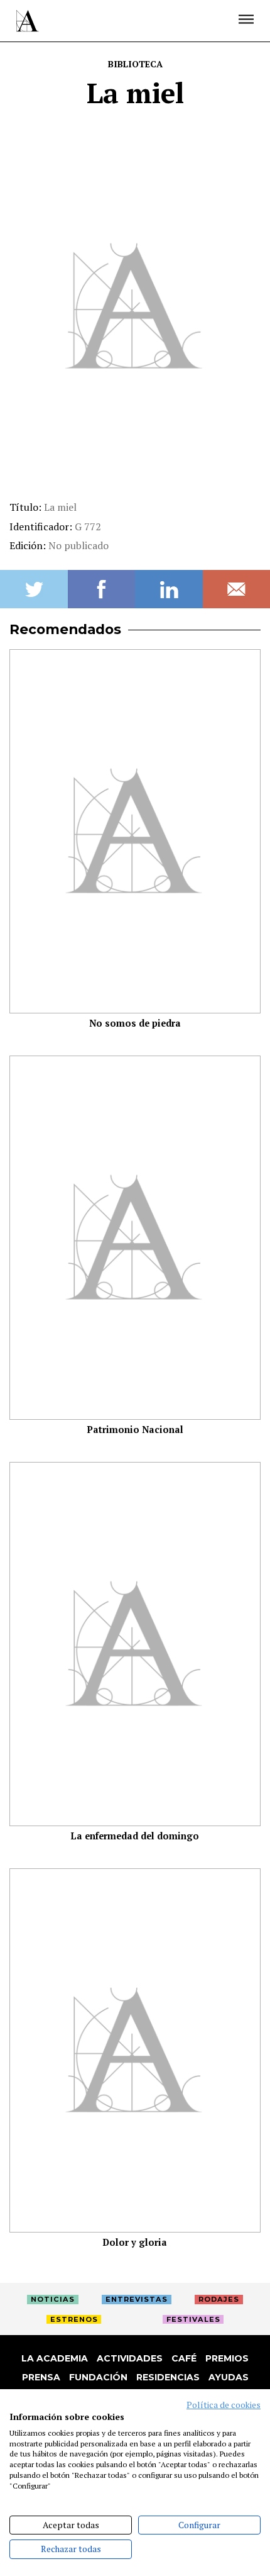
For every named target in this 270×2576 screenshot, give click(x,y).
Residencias (168, 2377)
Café (184, 2358)
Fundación (98, 2377)
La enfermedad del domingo (135, 1836)
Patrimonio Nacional (135, 1430)
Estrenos (74, 2319)
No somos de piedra (135, 1023)
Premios (227, 2358)
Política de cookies (224, 2405)
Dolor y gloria (135, 2242)
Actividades (130, 2358)
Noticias (53, 2299)
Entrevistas (137, 2299)
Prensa (41, 2377)
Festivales (193, 2319)
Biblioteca (135, 64)
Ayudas (229, 2377)
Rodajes (219, 2299)
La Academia (55, 2358)
